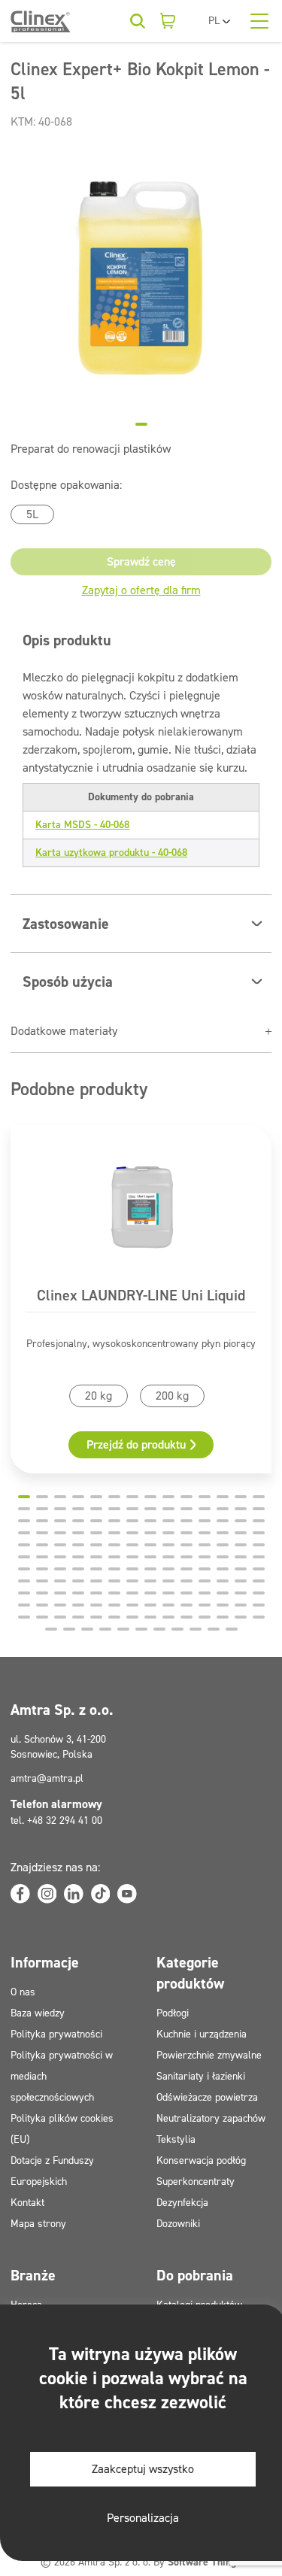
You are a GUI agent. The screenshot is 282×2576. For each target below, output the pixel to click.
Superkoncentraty (196, 2182)
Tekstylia (176, 2139)
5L (32, 514)
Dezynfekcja (182, 2203)
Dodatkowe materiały (64, 1031)
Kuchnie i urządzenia (202, 2034)
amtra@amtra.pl (47, 1778)
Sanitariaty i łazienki (201, 2076)
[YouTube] (127, 1894)
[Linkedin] (74, 1894)
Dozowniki (178, 2224)
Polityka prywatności (56, 2034)
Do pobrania (195, 2275)
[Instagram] (47, 1894)
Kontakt (27, 2203)
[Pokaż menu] (259, 21)
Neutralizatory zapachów (211, 2118)
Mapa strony (38, 2224)
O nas (23, 1992)
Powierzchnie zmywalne (209, 2055)
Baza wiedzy (38, 2013)
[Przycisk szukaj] (138, 21)
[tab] (141, 424)
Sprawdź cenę (141, 561)
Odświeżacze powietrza (207, 2097)
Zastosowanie (66, 924)
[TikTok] (101, 1894)
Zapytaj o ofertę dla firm (141, 590)
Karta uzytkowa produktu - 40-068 (111, 853)
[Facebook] (20, 1894)
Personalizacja (143, 2518)
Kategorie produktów (190, 1973)
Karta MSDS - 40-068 (82, 825)
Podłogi (173, 2013)
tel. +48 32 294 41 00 (56, 1820)
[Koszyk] (168, 21)
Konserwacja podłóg (201, 2160)
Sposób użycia (68, 982)
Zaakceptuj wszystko (143, 2469)
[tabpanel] (141, 279)
